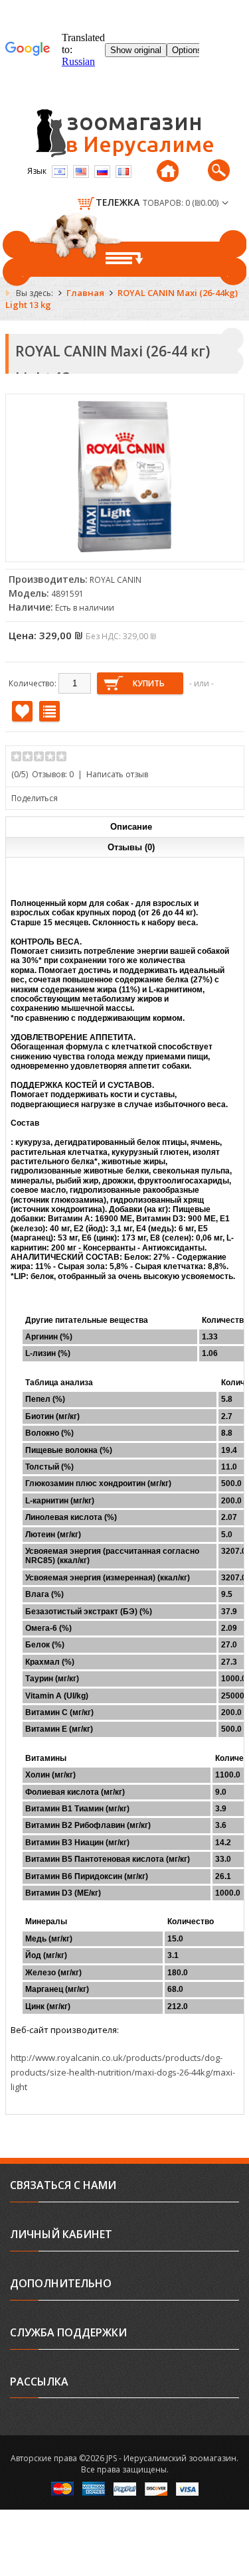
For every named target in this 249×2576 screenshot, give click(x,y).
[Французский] (124, 172)
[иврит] (60, 172)
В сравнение (49, 711)
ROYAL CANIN (116, 580)
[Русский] (102, 172)
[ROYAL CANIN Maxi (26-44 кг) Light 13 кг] (125, 549)
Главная (85, 293)
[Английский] (81, 172)
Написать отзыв (117, 774)
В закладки (22, 711)
